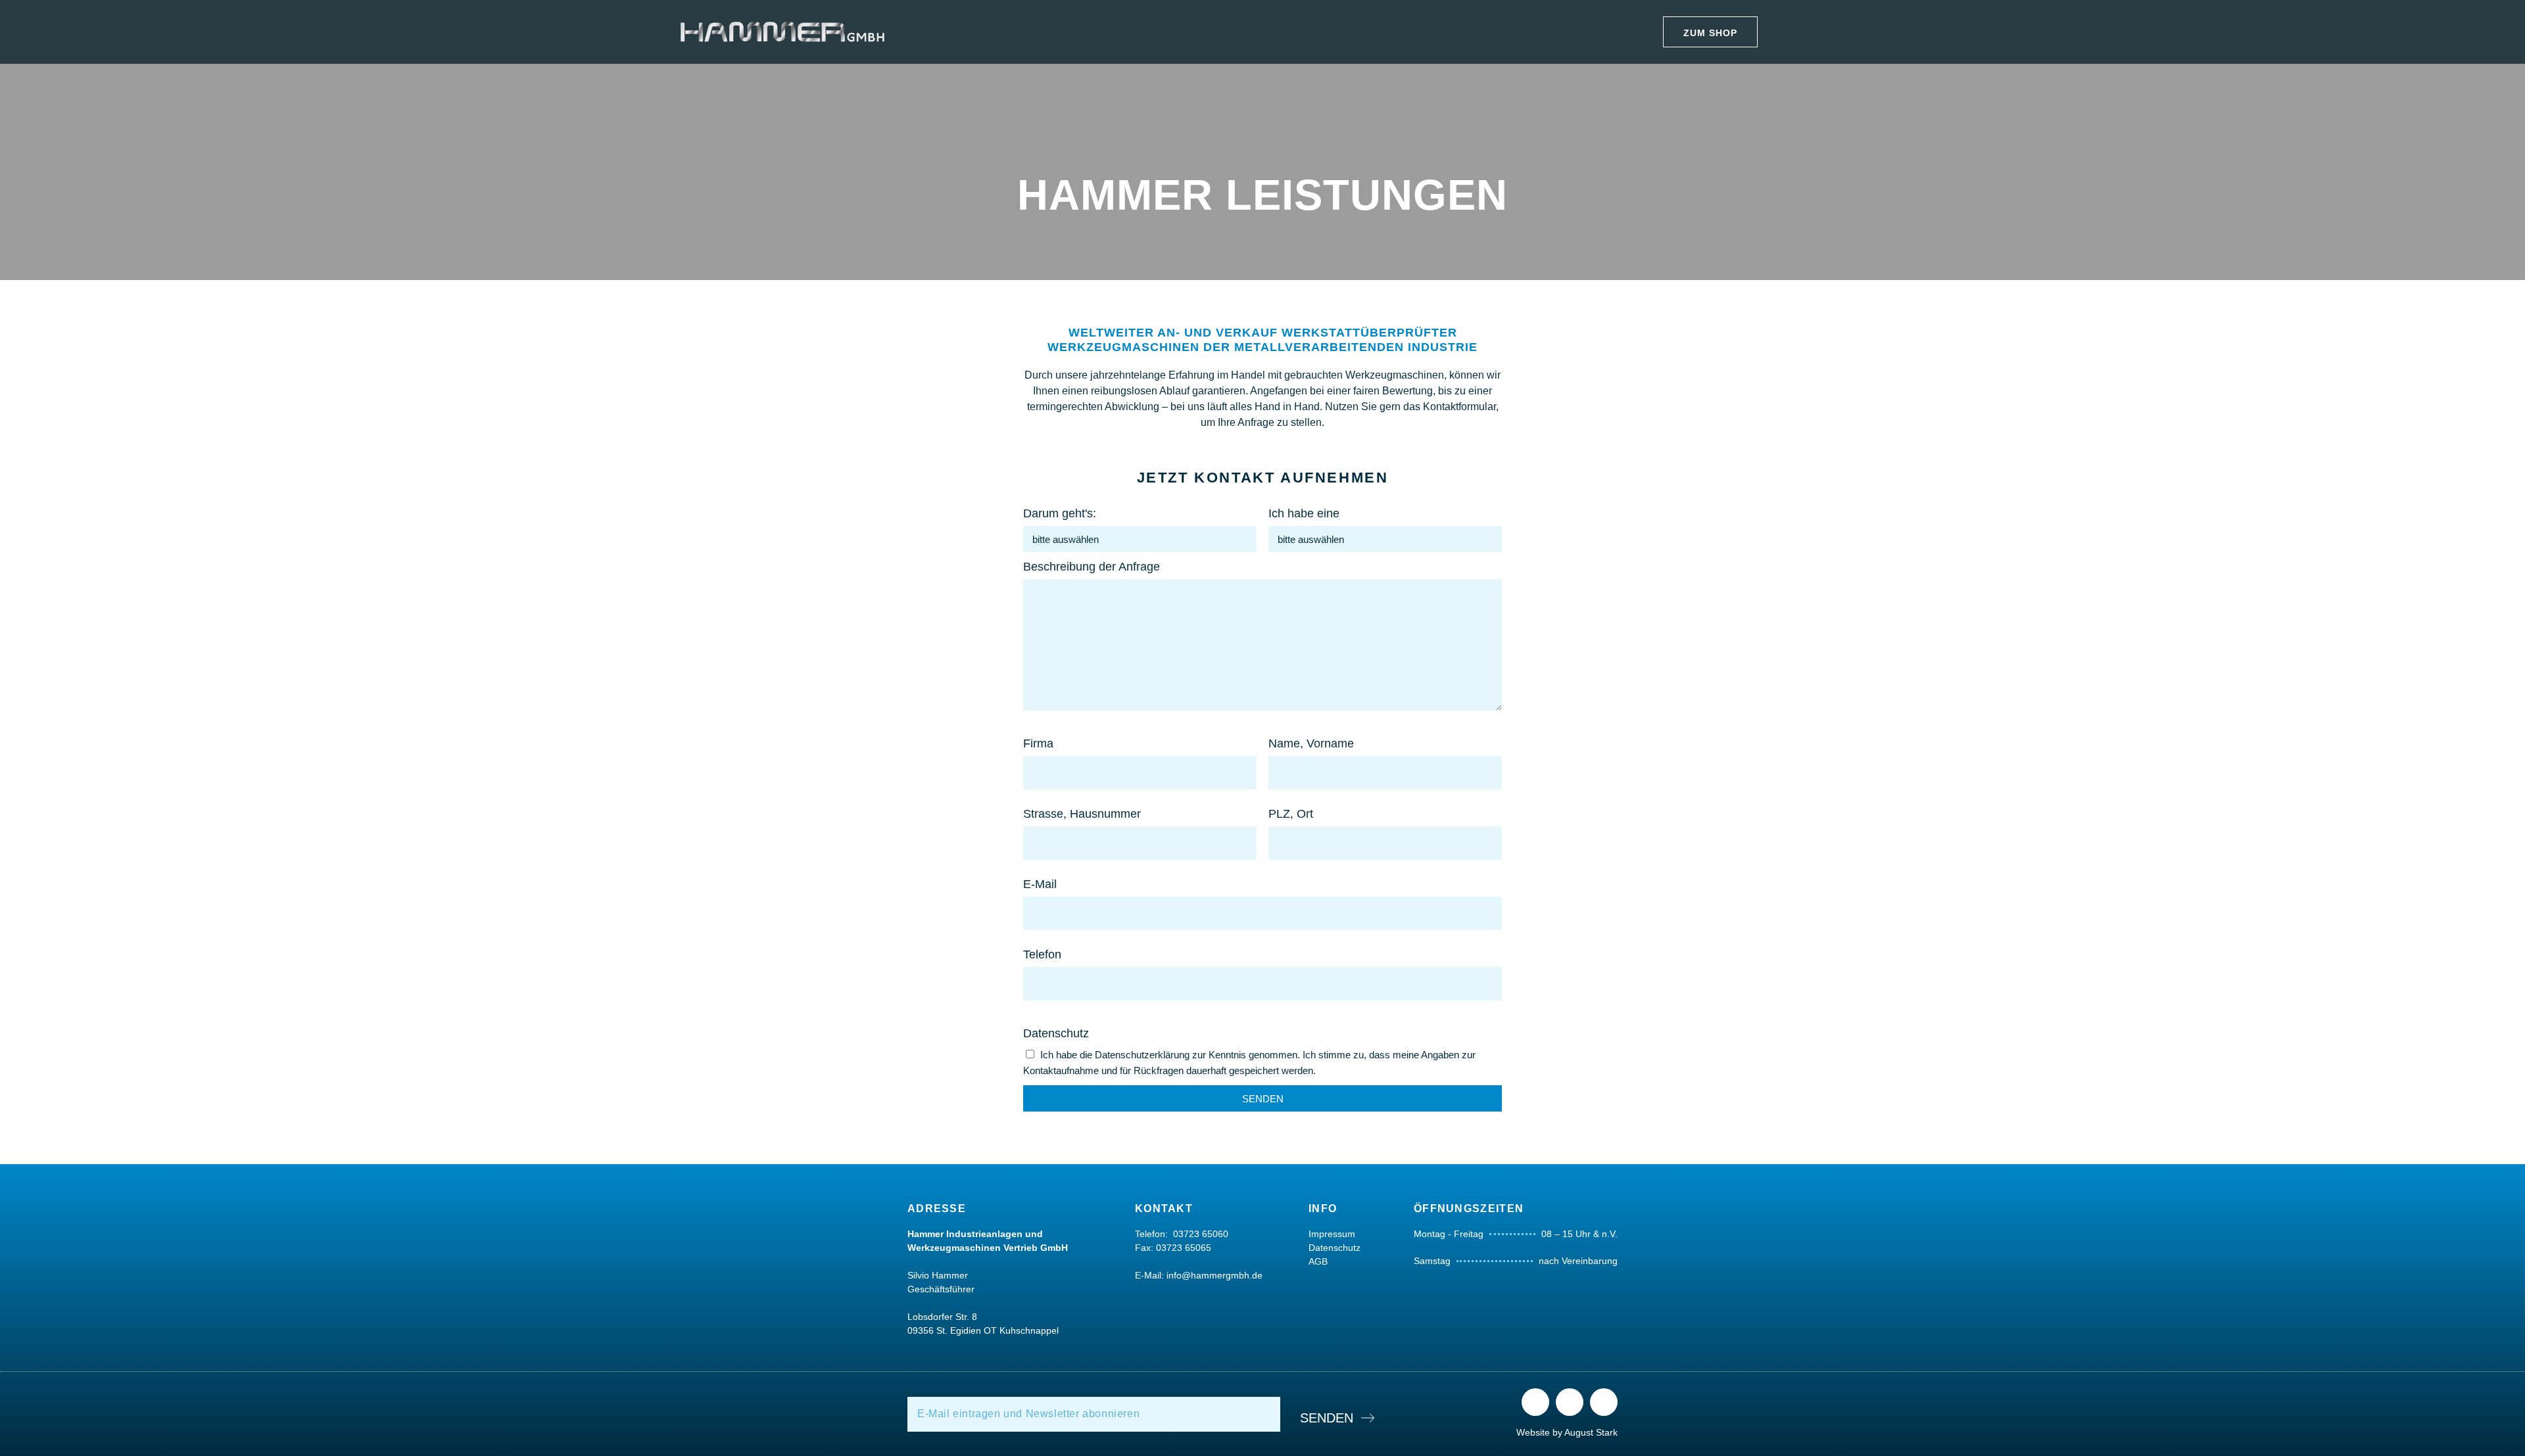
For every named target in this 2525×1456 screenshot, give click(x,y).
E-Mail (1040, 884)
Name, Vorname (1311, 743)
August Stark (1591, 1432)
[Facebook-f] (1535, 1402)
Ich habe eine (1304, 513)
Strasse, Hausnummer (1082, 814)
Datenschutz (1056, 1033)
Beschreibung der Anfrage (1092, 567)
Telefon (1042, 954)
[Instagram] (1570, 1402)
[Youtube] (1604, 1402)
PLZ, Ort (1291, 814)
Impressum (1332, 1234)
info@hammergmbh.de (1214, 1275)
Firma (1038, 743)
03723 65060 (1201, 1234)
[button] (1710, 32)
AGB (1318, 1261)
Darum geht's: (1060, 513)
